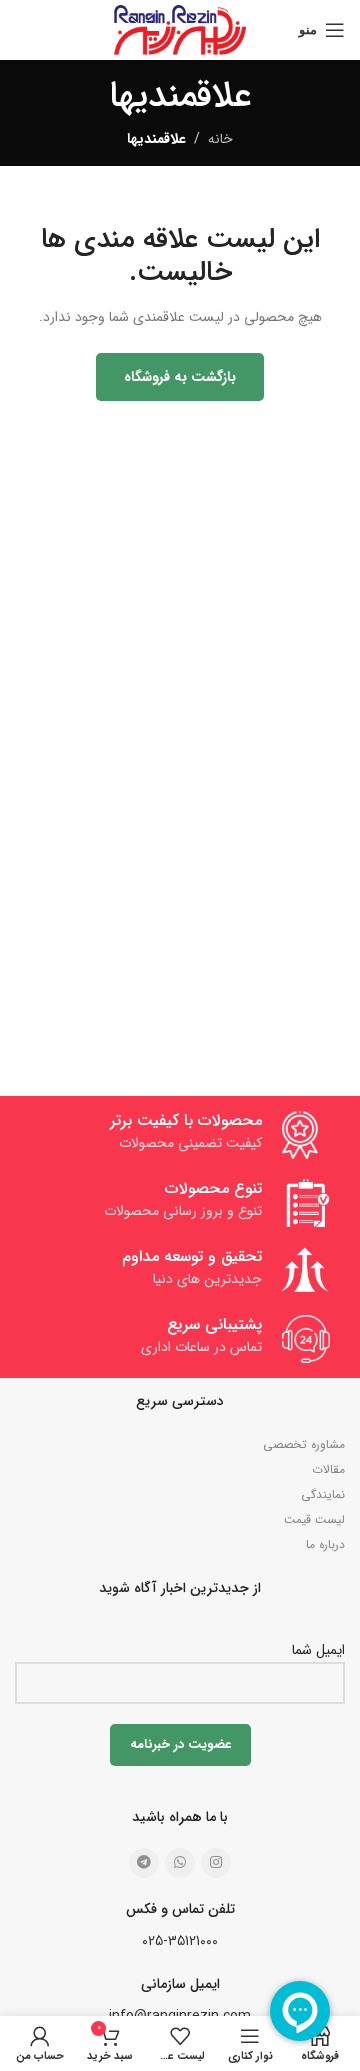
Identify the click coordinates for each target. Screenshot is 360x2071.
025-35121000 (180, 1941)
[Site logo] (180, 29)
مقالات (328, 1469)
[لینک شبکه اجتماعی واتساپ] (180, 1863)
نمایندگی (323, 1494)
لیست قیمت (314, 1519)
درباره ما (325, 1544)
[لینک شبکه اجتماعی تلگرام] (144, 1863)
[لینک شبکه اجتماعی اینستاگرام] (216, 1863)
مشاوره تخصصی (304, 1444)
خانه (220, 139)
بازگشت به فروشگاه (180, 377)
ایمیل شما (318, 1650)
